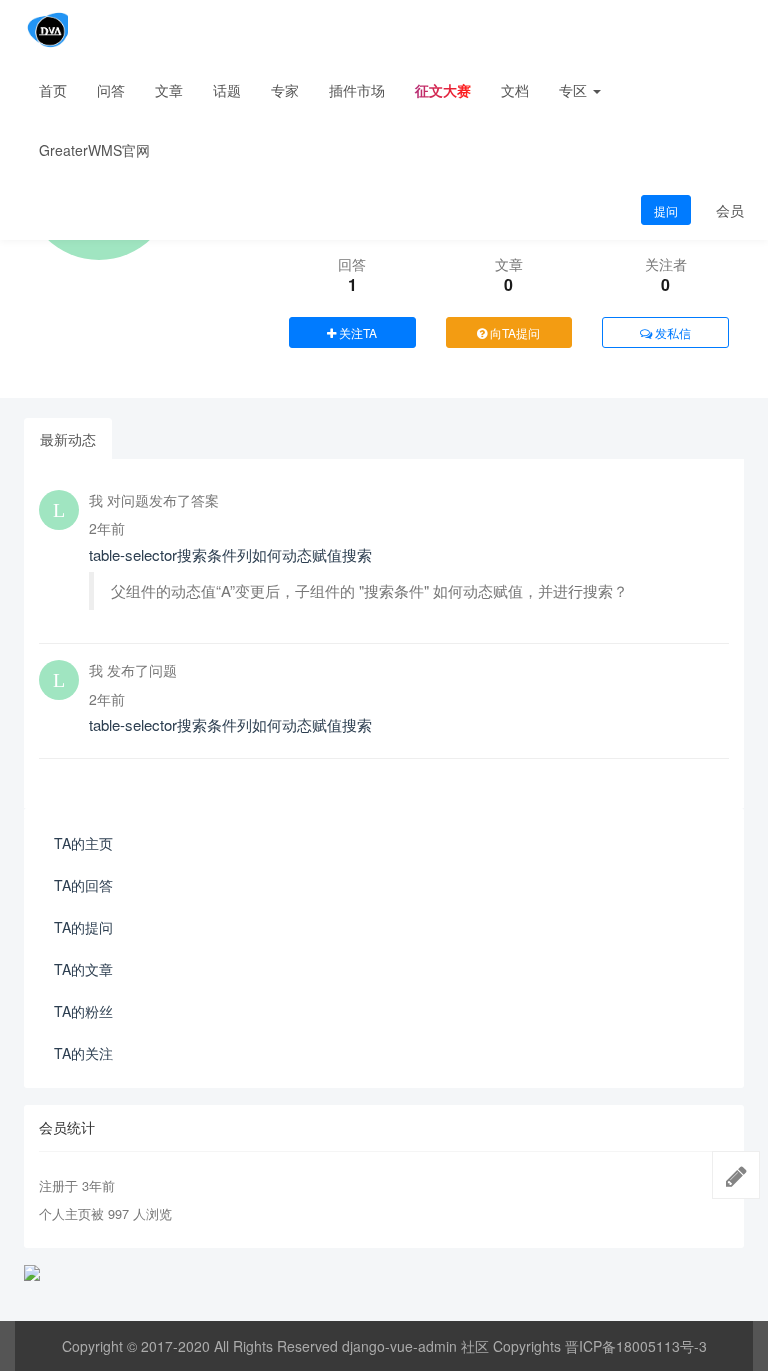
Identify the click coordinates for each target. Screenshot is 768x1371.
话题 (227, 90)
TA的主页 (83, 843)
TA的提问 (83, 927)
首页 (53, 90)
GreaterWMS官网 (94, 150)
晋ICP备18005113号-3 (636, 1346)
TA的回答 (83, 885)
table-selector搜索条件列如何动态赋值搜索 (230, 554)
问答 (111, 90)
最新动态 (68, 439)
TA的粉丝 (83, 1011)
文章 (169, 90)
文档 (515, 90)
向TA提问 (513, 332)
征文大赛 (443, 90)
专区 (575, 90)
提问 (666, 210)
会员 (730, 210)
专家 (285, 90)
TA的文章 (83, 969)
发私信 (671, 332)
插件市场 (357, 90)
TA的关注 (83, 1053)
